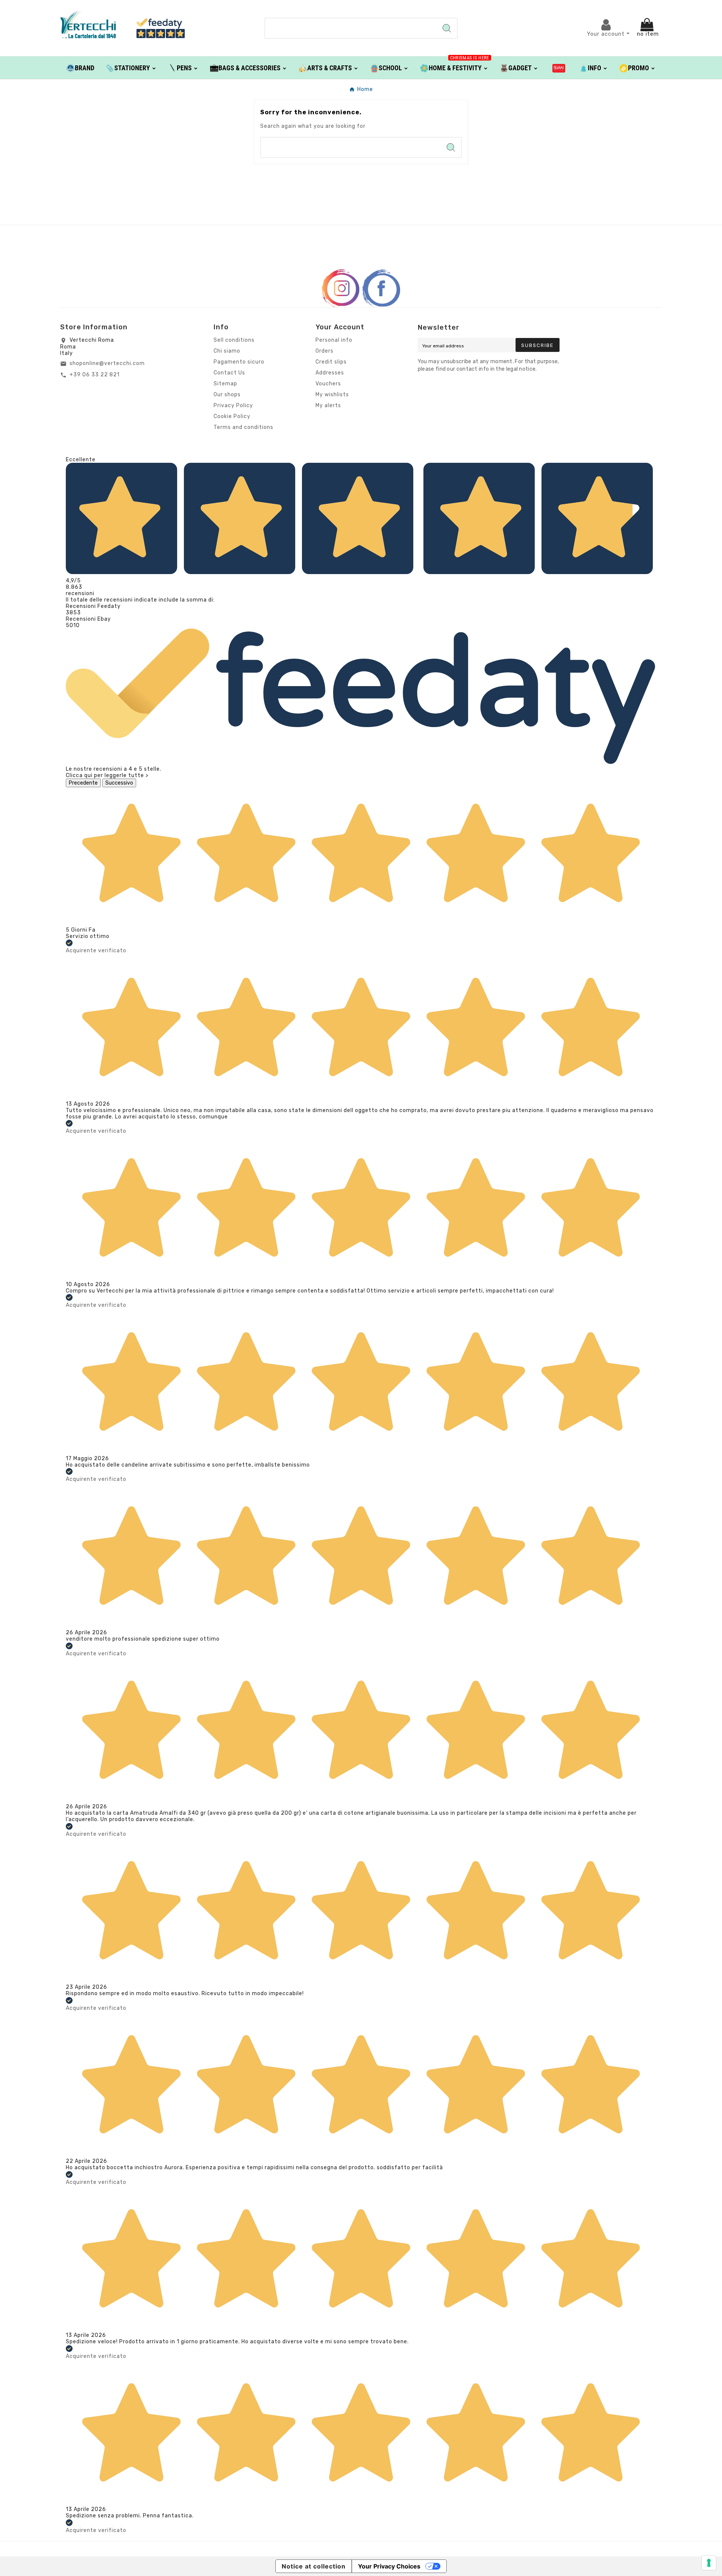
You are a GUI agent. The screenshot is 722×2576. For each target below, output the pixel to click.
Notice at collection (314, 2566)
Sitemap (225, 384)
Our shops (227, 395)
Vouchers (328, 384)
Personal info (334, 340)
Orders (325, 351)
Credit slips (331, 362)
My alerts (328, 405)
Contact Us (229, 373)
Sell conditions (234, 340)
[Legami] (559, 68)
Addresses (330, 373)
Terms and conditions (243, 427)
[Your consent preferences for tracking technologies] (709, 2563)
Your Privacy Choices (389, 2566)
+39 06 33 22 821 (95, 375)
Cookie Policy (232, 416)
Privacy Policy (233, 405)
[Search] (447, 28)
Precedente (83, 783)
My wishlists (332, 395)
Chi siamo (227, 351)
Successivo (119, 783)
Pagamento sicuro (239, 362)
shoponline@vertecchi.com (107, 363)
